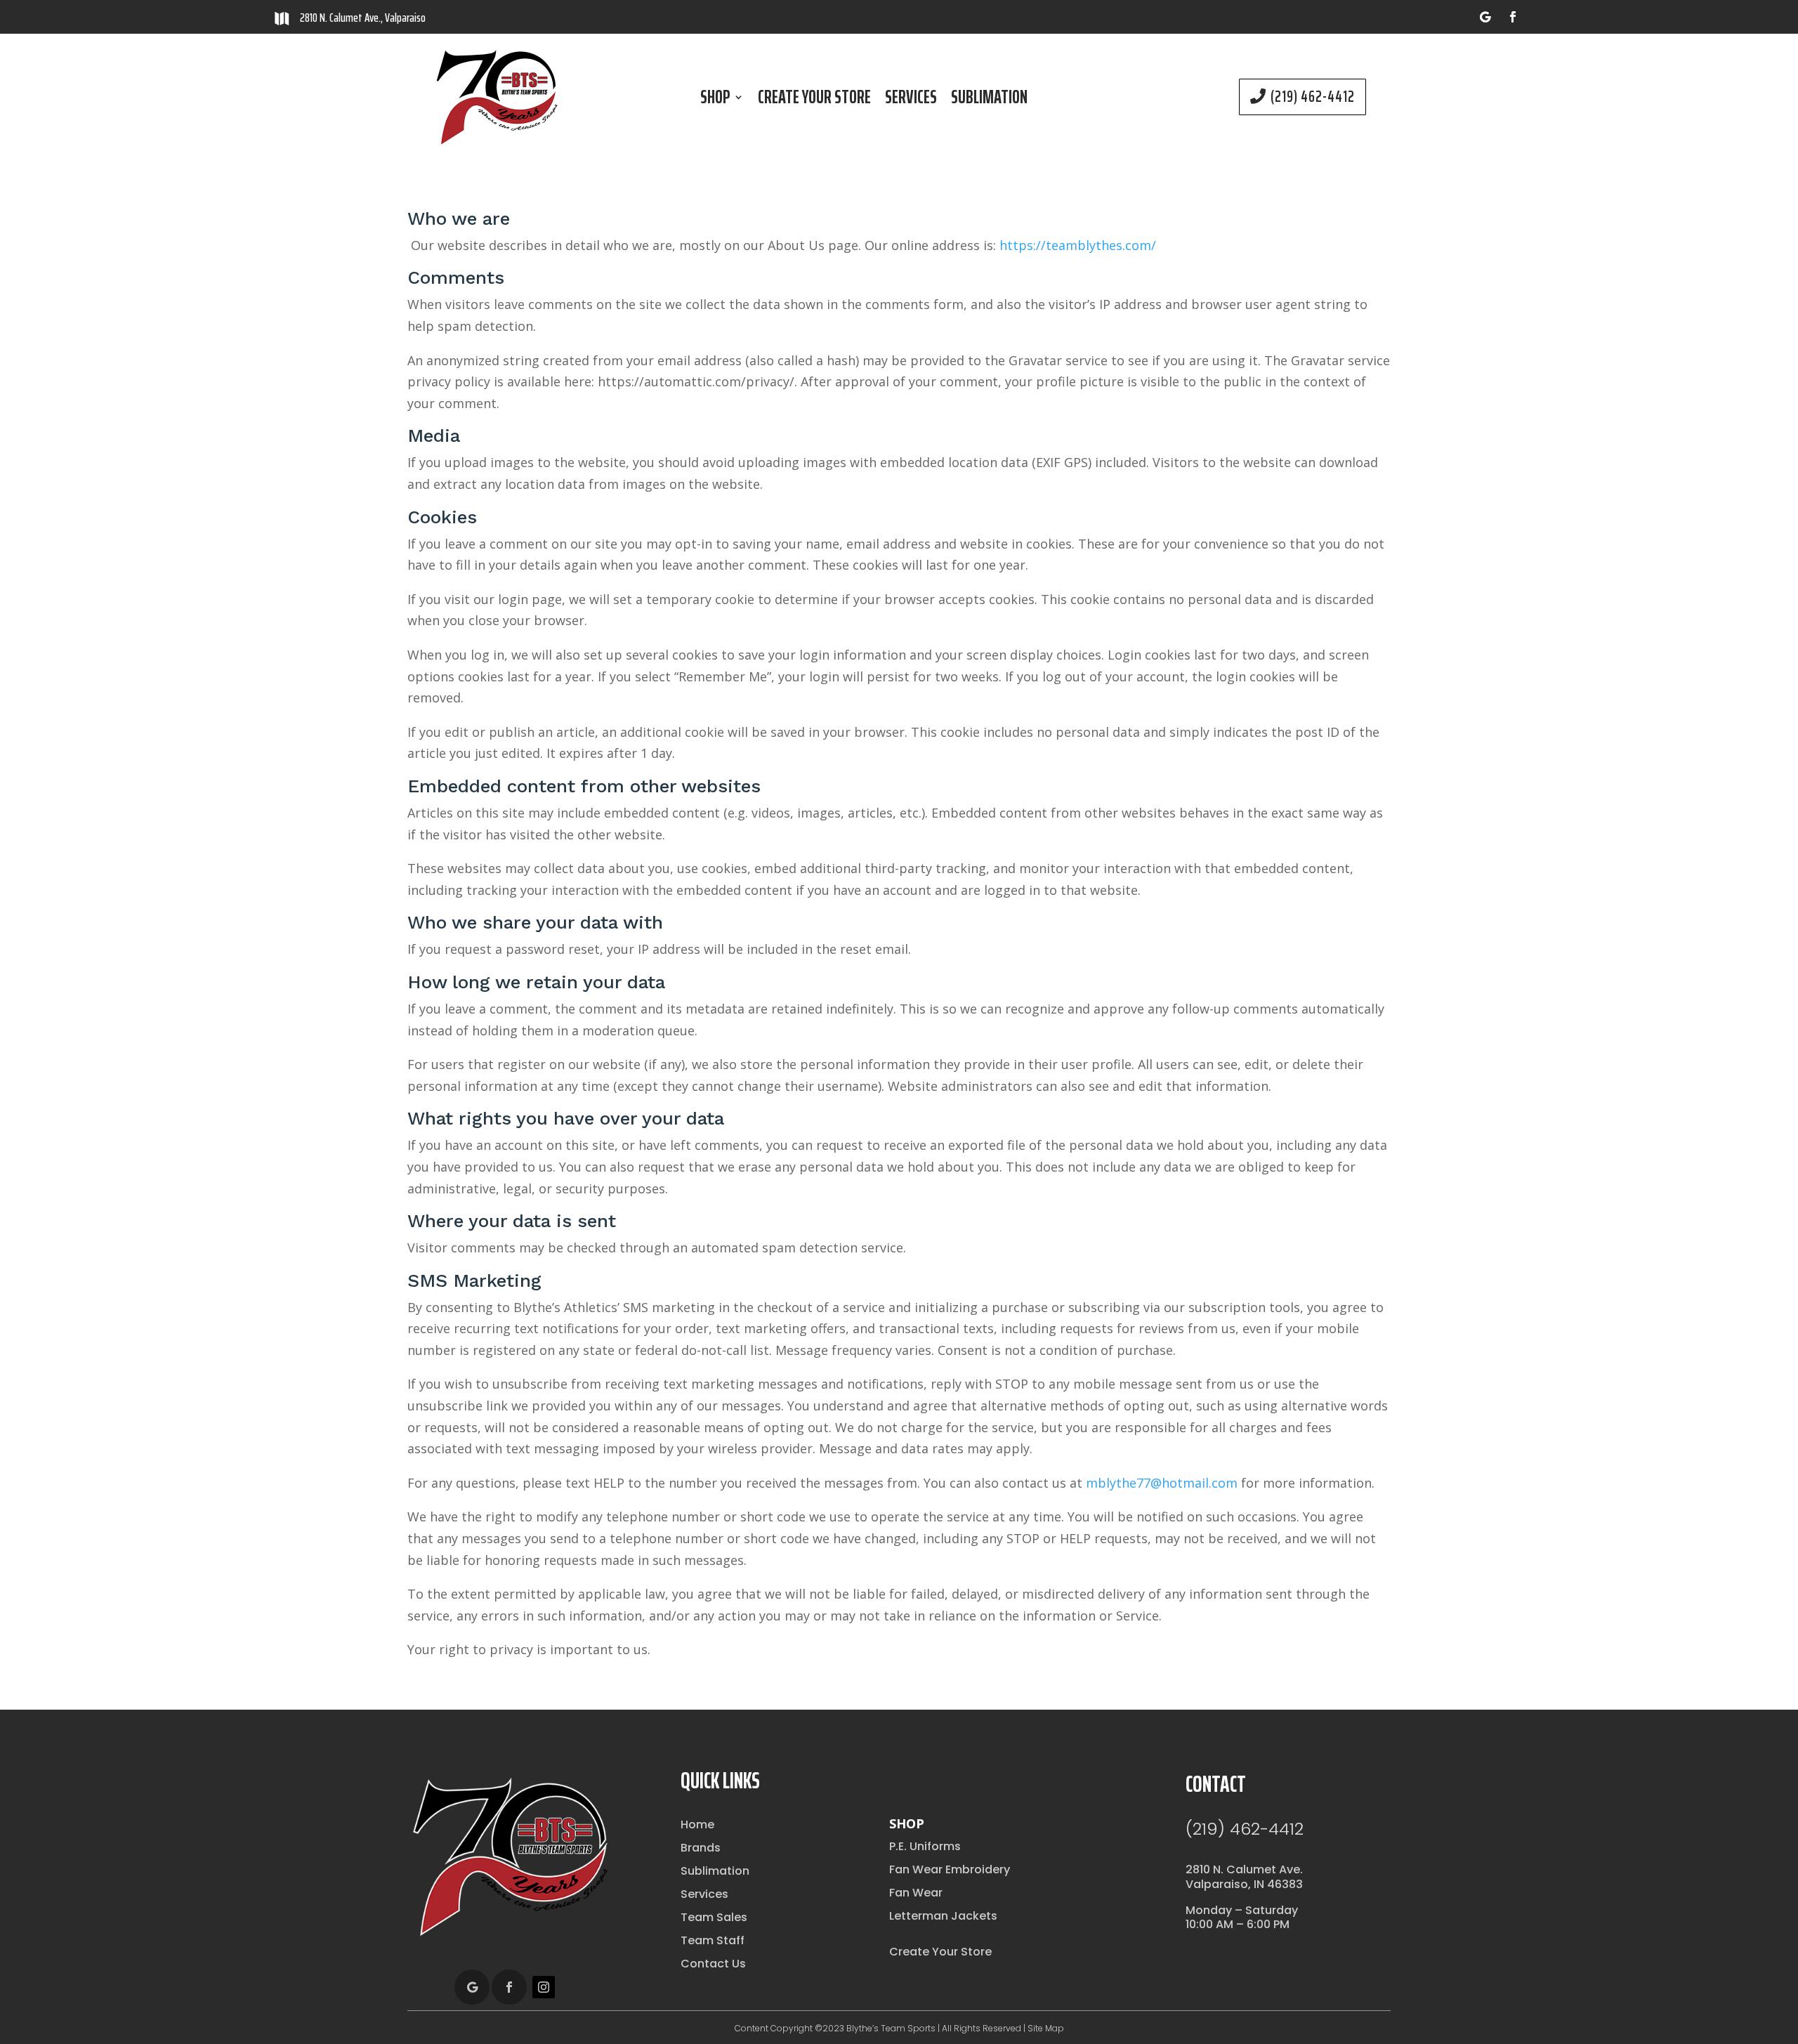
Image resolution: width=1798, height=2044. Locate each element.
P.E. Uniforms (925, 1846)
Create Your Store (814, 100)
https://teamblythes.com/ (1078, 245)
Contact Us (713, 1964)
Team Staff (713, 1940)
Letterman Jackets (943, 1916)
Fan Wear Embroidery (950, 1869)
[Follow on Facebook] (1513, 17)
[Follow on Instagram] (544, 1987)
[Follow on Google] (1485, 17)
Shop (715, 100)
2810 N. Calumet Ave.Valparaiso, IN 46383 (1244, 1877)
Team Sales (714, 1917)
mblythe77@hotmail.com (1162, 1483)
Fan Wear (916, 1893)
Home (697, 1824)
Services (911, 100)
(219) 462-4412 (1313, 97)
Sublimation (989, 100)
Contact (1216, 1784)
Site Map (1046, 2028)
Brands (701, 1848)
